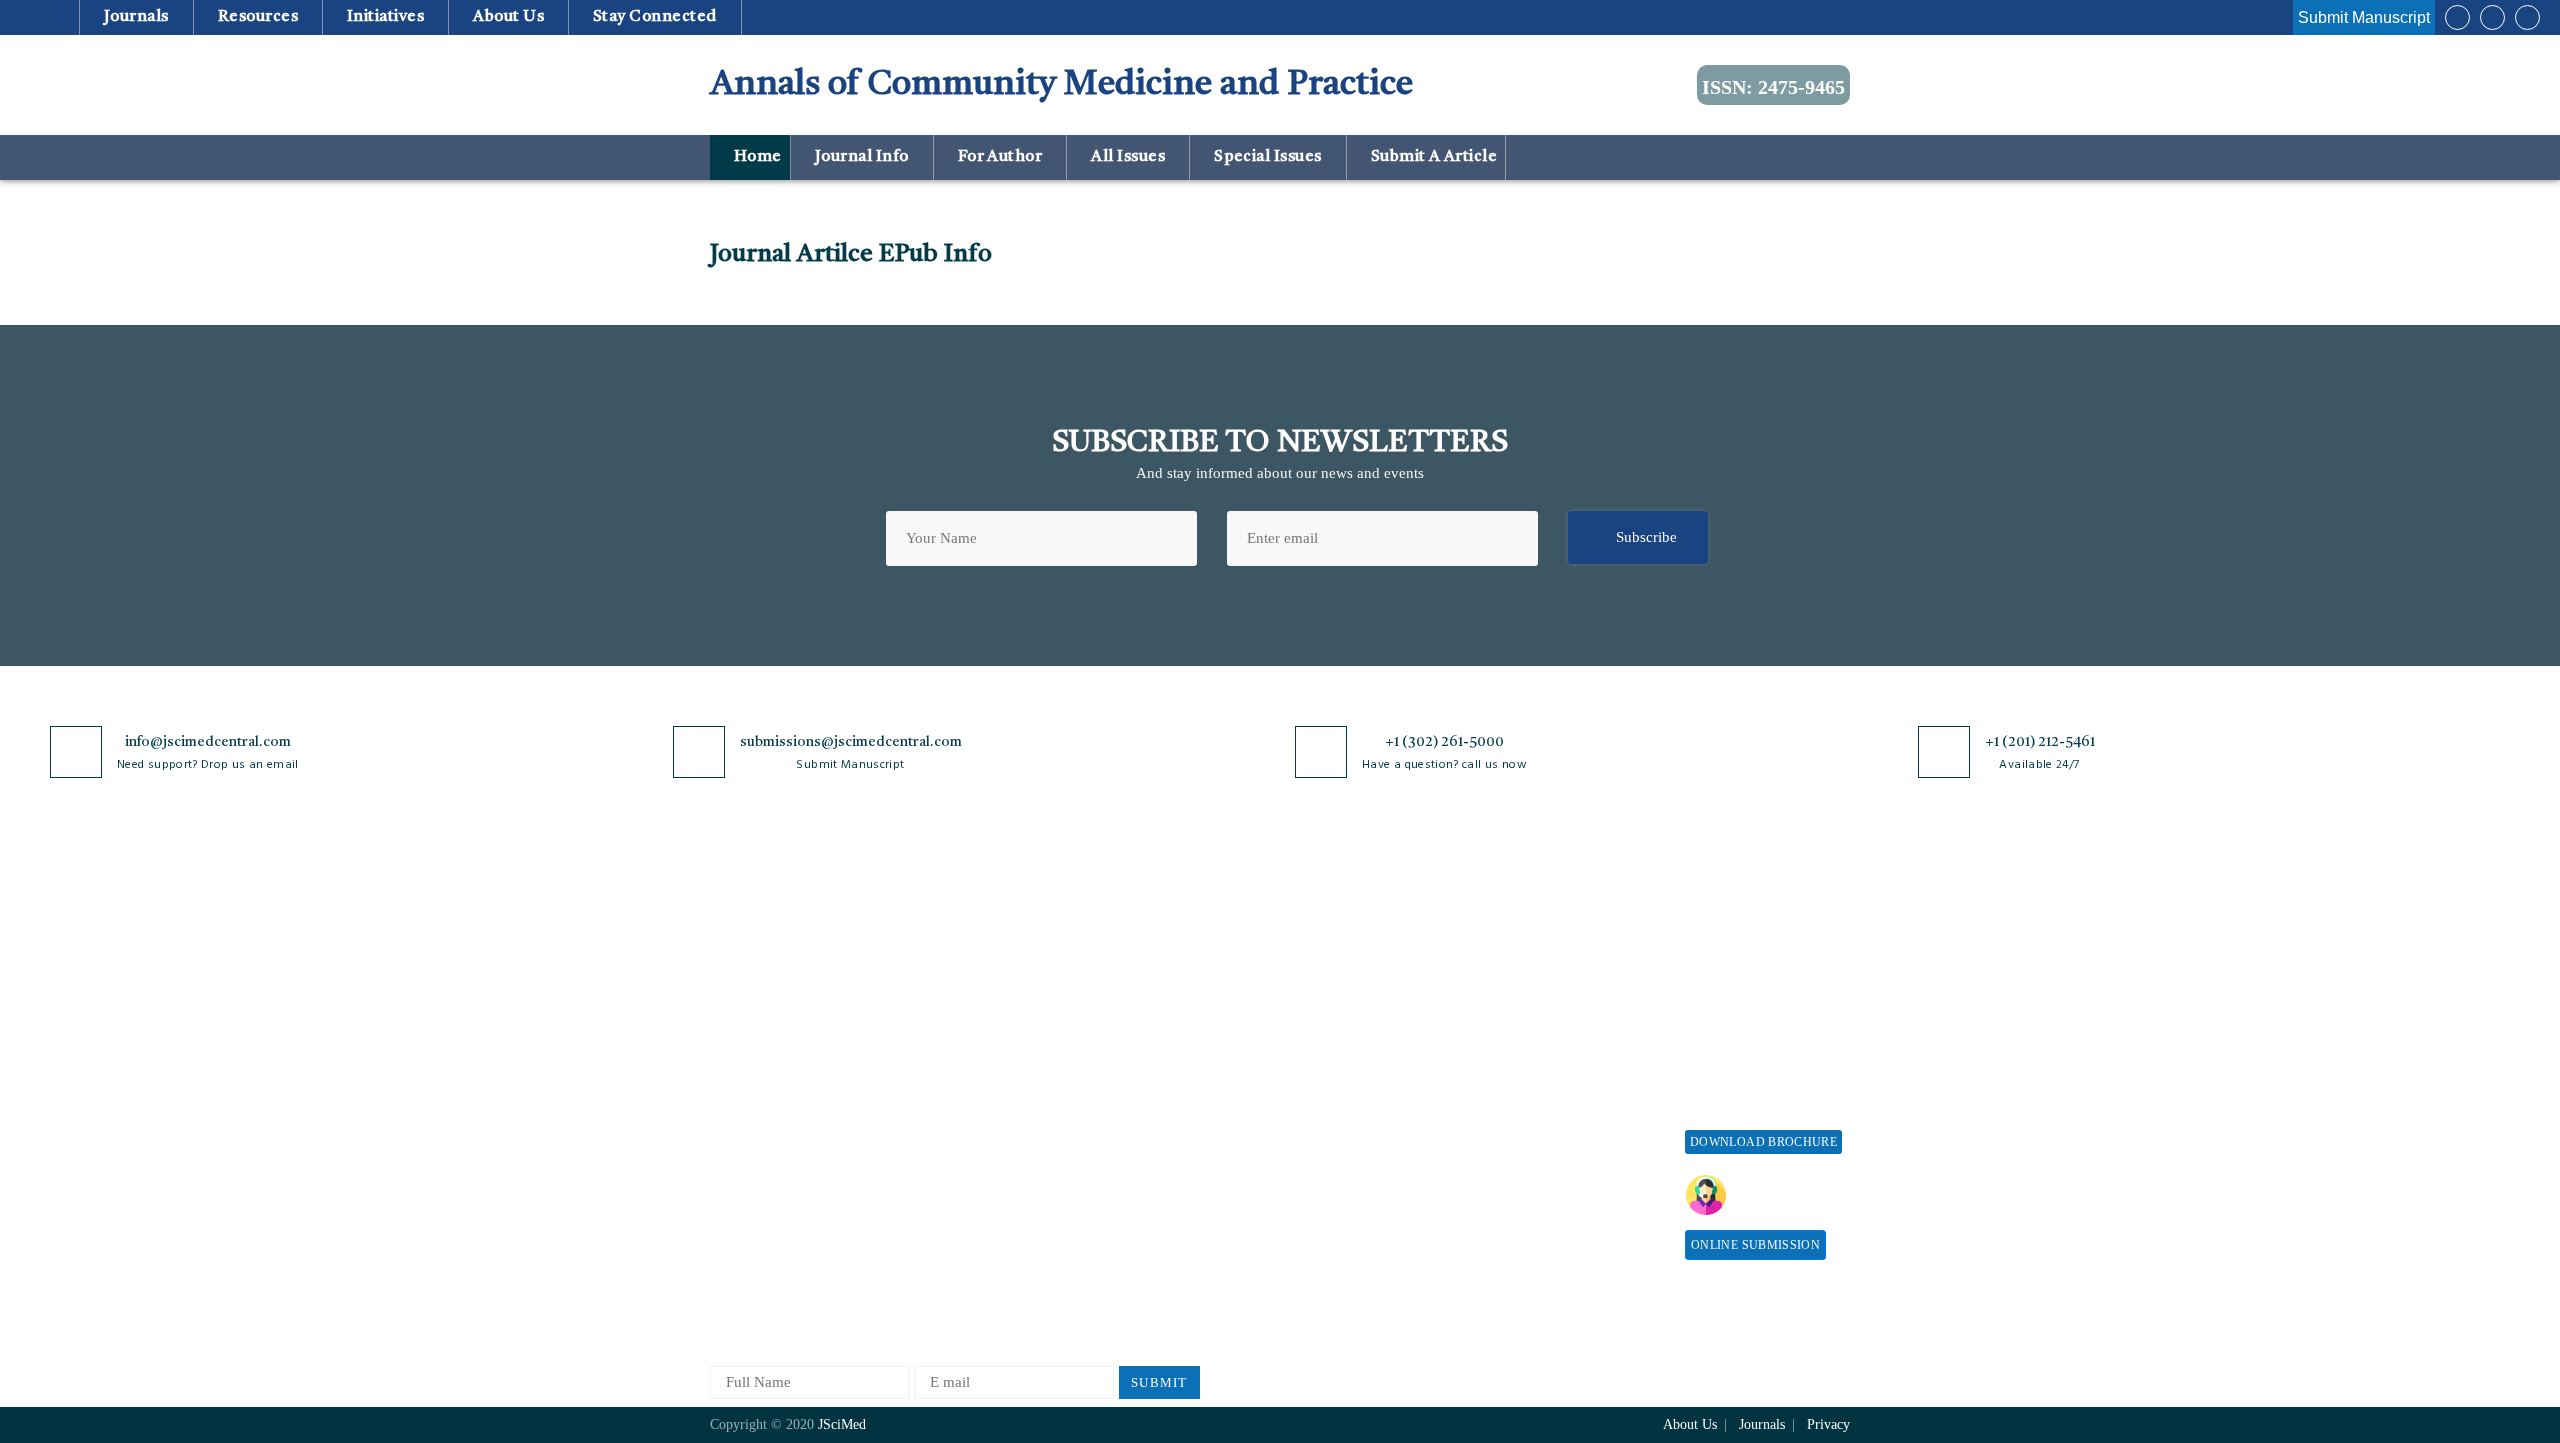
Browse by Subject (957, 965)
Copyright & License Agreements (1151, 1007)
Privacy (1828, 1424)
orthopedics (934, 1262)
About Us (740, 965)
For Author (1000, 157)
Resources (257, 17)
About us (509, 17)
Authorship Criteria (1326, 932)
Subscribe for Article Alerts (797, 998)
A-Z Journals (939, 932)
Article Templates (1321, 1200)
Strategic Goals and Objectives (771, 1040)
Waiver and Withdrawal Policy (1564, 992)
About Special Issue (1747, 932)
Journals (136, 17)
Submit (1159, 1382)
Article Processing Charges (1548, 941)
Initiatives (386, 17)
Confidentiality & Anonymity (1141, 1190)
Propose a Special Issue (1759, 965)
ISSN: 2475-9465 (1773, 87)
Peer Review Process (1330, 965)
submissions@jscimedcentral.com (851, 742)
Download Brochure (1763, 1142)
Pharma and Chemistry (969, 1295)
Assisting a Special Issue (1763, 998)
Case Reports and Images (976, 1031)
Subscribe (1646, 537)
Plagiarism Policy (1321, 998)
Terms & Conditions (1149, 1049)
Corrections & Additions (1342, 1130)
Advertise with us (1545, 1133)
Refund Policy (1535, 1034)
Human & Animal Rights (1163, 1082)
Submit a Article (1432, 157)
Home (755, 157)
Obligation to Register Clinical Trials (1155, 1241)
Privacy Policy (1131, 965)
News (727, 1148)
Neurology (931, 1196)
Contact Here (1788, 1195)
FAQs (727, 1181)
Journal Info (861, 157)
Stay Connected (655, 17)
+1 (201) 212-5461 (2040, 742)
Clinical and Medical (963, 1064)
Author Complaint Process (1348, 1031)
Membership (1528, 1067)
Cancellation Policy (1326, 1064)
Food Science (940, 1097)
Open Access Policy (1147, 932)
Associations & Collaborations (1537, 1208)
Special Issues (1268, 157)
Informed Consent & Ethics (1172, 1115)
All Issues (1128, 157)
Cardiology (933, 998)
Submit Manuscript (2364, 17)
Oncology (928, 1229)
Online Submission (1755, 1245)
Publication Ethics (1143, 1148)
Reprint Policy (1536, 1100)
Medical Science (949, 1163)
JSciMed (842, 1424)
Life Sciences (940, 1130)
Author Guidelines (1323, 1163)
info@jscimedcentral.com (208, 742)
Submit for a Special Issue (1750, 1040)
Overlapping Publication (1342, 1097)
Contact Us (744, 1115)
